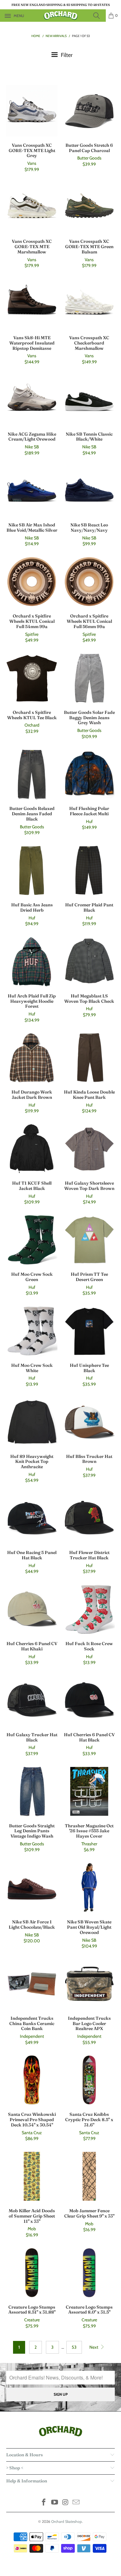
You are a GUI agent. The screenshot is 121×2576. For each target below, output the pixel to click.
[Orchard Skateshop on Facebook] (44, 2503)
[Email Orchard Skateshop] (76, 2503)
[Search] (98, 16)
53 (74, 2347)
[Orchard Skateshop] (61, 16)
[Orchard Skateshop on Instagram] (66, 2503)
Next (94, 2347)
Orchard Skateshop (67, 2521)
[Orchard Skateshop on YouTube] (55, 2503)
